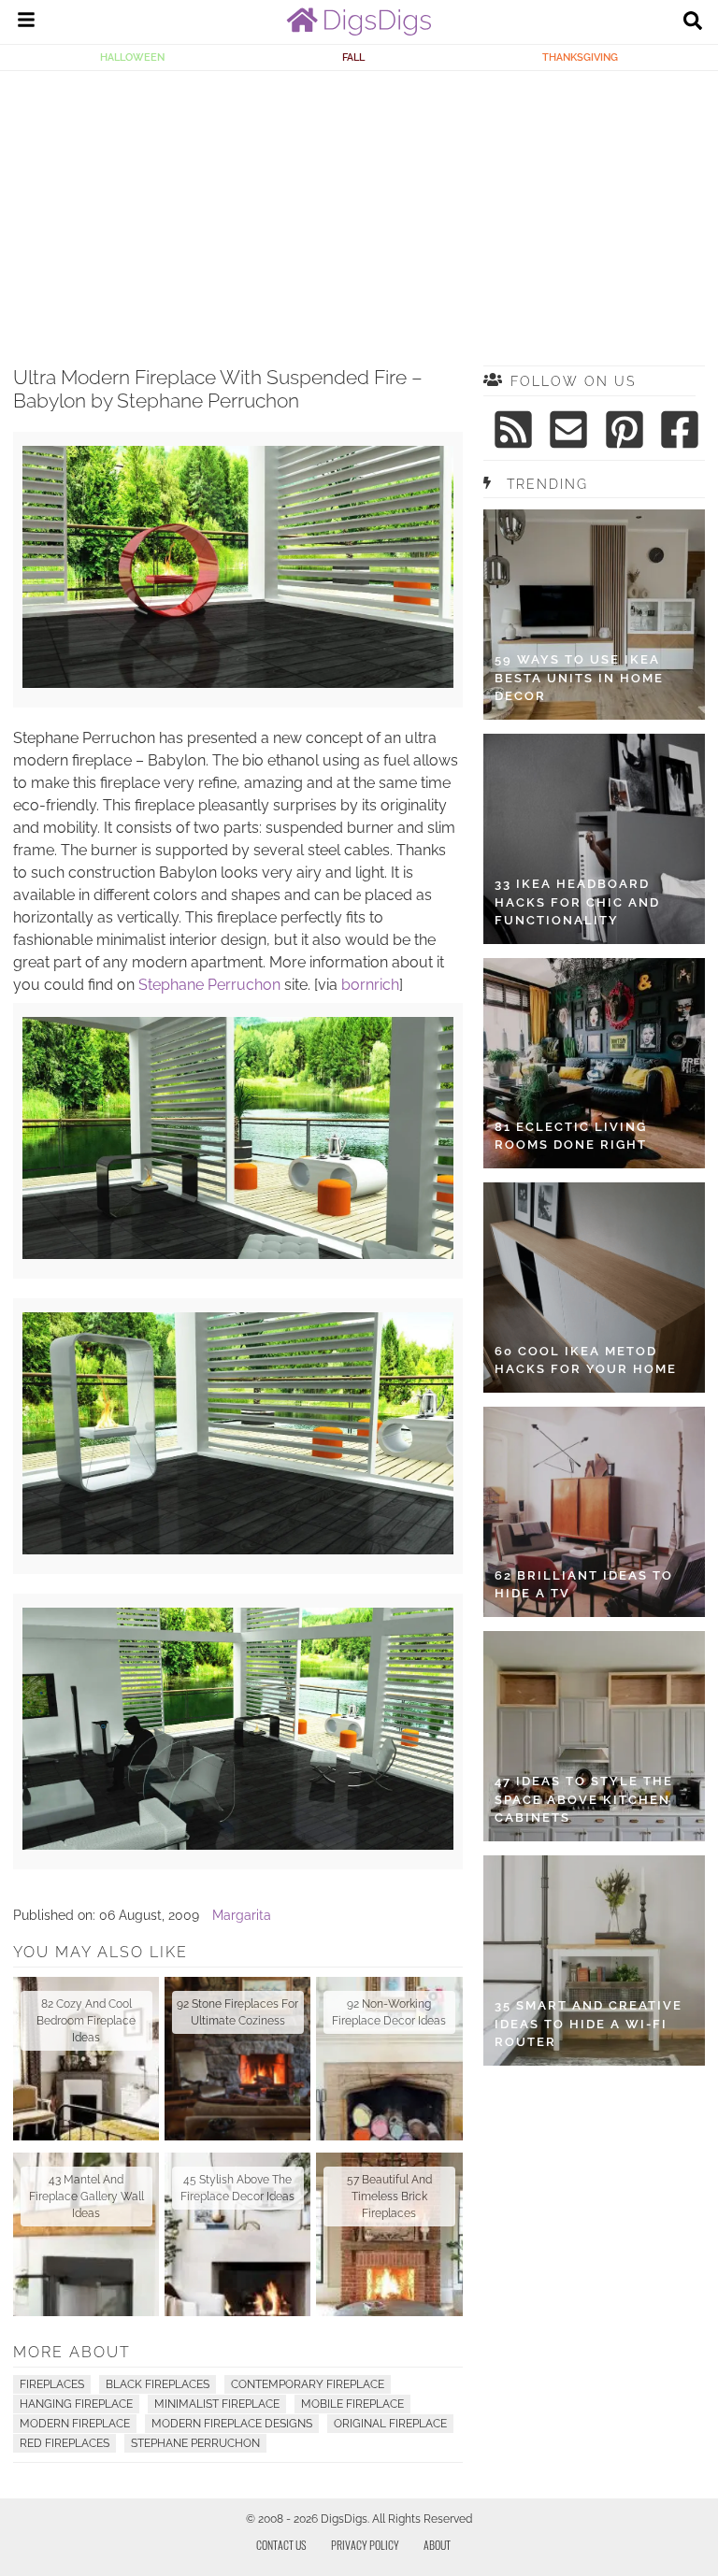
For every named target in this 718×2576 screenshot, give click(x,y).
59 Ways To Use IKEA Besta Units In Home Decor (579, 678)
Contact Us (281, 2545)
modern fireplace (75, 2424)
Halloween (132, 57)
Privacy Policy (365, 2545)
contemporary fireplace (308, 2384)
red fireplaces (65, 2443)
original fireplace (390, 2424)
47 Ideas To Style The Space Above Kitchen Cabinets (584, 1799)
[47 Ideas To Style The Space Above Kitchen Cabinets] (594, 1736)
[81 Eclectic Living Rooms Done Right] (594, 1063)
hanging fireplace (76, 2404)
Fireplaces (52, 2384)
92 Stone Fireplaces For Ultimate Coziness (237, 2012)
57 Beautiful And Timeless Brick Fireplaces (389, 2197)
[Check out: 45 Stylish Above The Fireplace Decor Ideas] (237, 2234)
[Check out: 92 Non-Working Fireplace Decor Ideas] (389, 2059)
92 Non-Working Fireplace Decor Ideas (389, 2012)
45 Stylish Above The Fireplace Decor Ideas (237, 2188)
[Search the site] (693, 22)
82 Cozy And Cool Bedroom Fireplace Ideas (86, 2021)
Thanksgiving (580, 57)
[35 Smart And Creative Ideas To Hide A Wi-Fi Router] (594, 1961)
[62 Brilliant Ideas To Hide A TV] (594, 1512)
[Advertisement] (359, 211)
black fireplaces (158, 2384)
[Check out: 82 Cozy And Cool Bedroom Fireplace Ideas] (86, 2059)
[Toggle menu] (26, 22)
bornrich (370, 985)
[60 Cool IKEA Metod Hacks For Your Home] (594, 1288)
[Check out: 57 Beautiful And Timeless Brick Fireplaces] (389, 2234)
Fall (353, 57)
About (437, 2545)
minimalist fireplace (217, 2404)
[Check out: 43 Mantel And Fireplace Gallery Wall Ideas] (86, 2234)
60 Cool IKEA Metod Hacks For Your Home (586, 1360)
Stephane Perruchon (209, 985)
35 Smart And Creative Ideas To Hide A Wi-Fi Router (589, 2024)
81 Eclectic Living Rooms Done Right (571, 1136)
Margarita (242, 1915)
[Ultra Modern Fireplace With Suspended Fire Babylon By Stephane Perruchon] (238, 683)
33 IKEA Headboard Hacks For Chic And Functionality (577, 902)
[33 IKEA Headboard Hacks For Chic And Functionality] (594, 839)
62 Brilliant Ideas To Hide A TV (584, 1585)
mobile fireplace (352, 2404)
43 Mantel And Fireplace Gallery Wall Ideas (86, 2197)
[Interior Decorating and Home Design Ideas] (359, 31)
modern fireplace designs (232, 2424)
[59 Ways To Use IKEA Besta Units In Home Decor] (594, 615)
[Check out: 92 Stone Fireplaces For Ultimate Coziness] (237, 2059)
